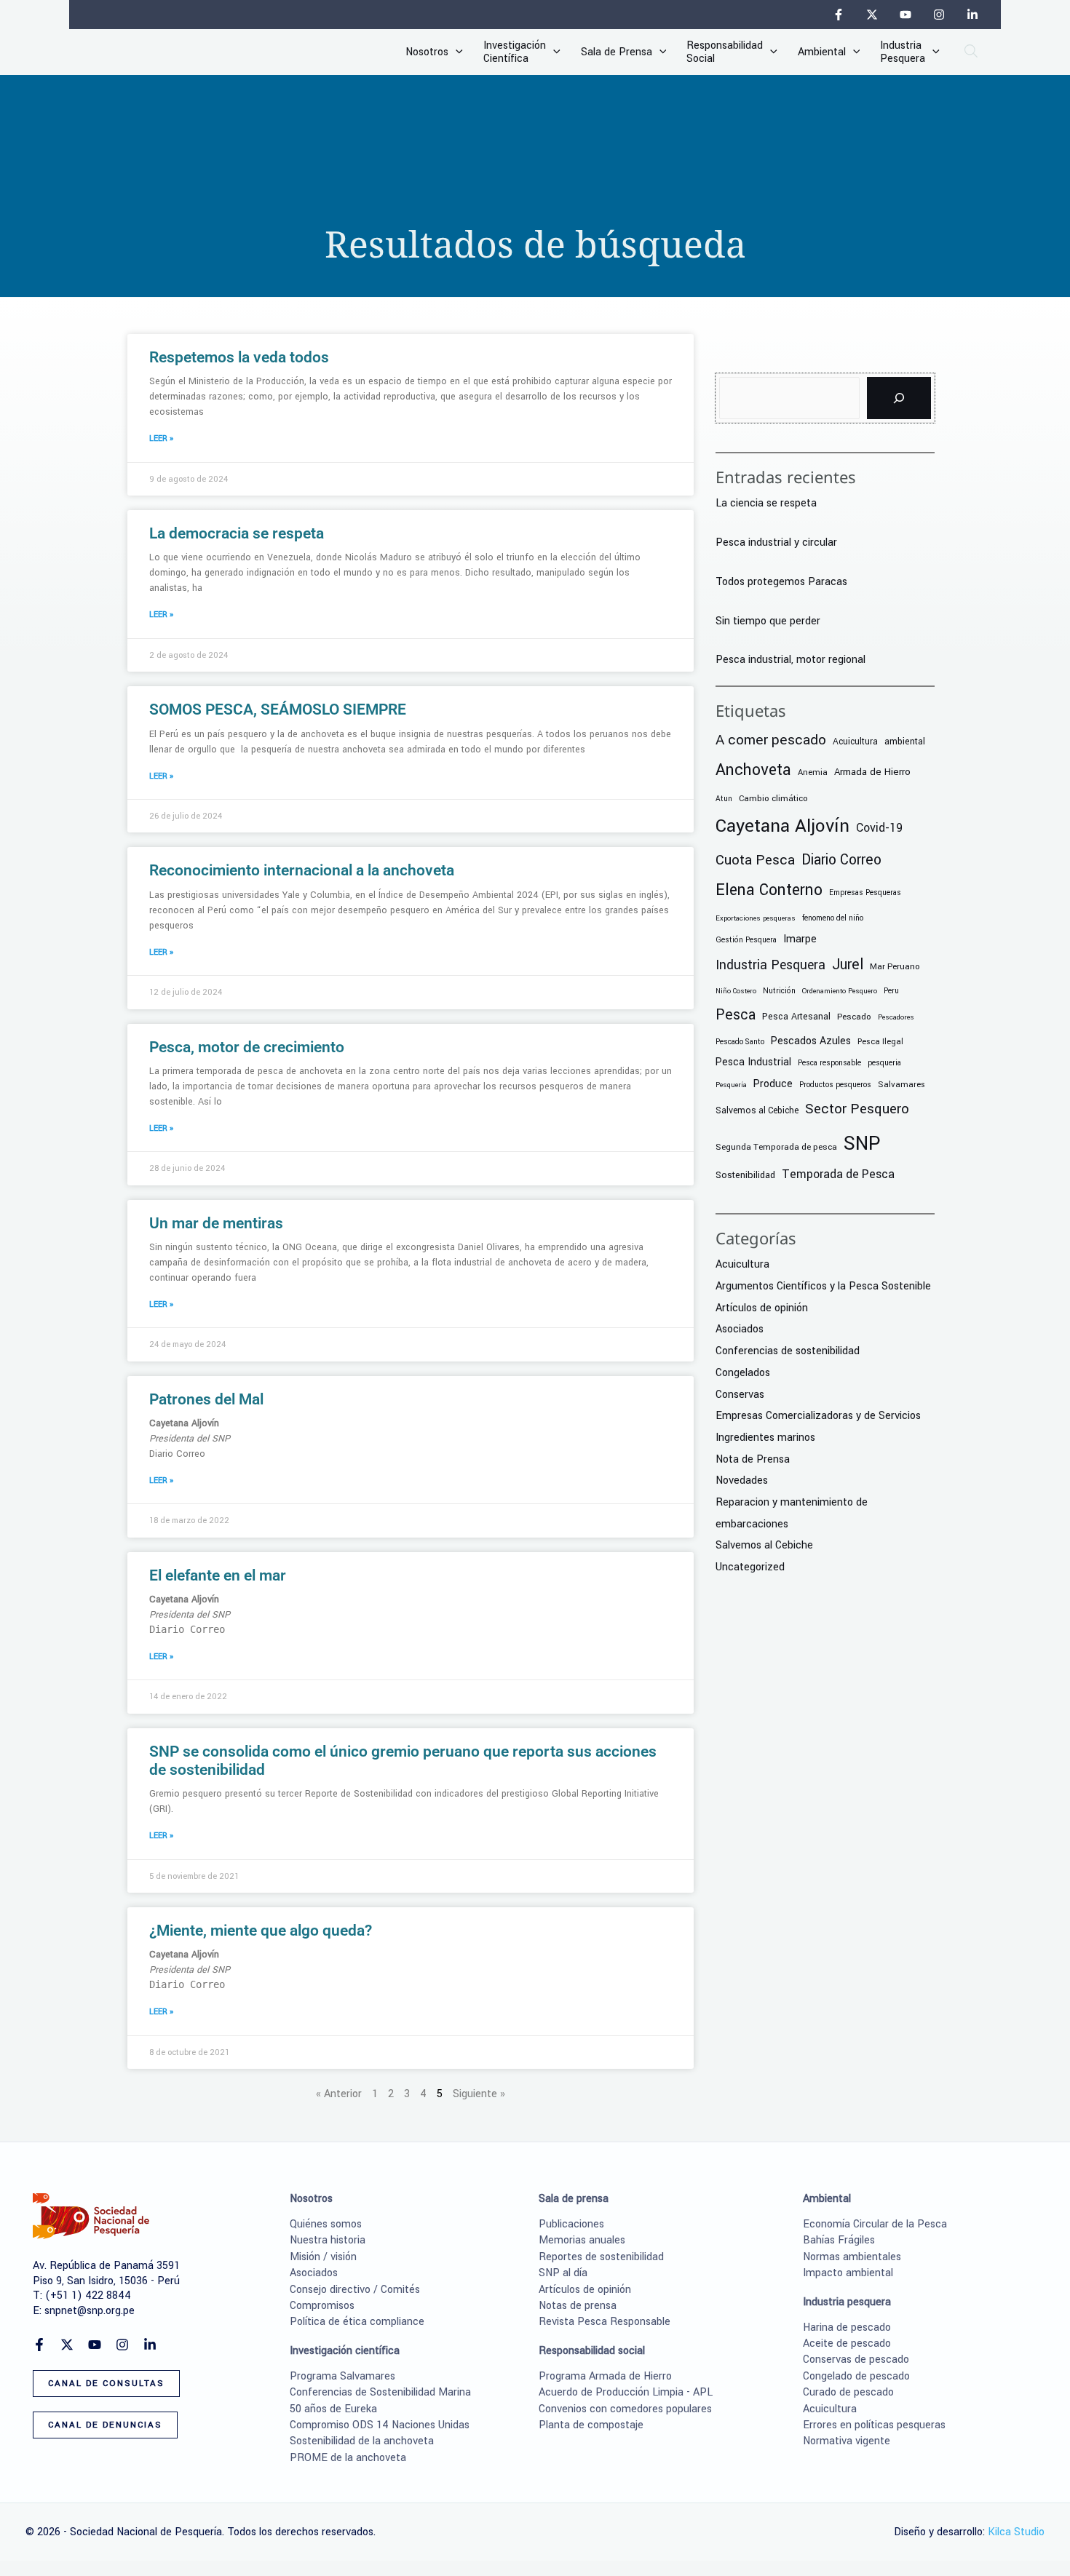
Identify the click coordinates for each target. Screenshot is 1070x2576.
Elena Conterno (769, 890)
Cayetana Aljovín (782, 826)
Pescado (854, 1017)
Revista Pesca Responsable (605, 2322)
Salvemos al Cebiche (757, 1110)
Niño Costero (736, 991)
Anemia (813, 772)
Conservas (740, 1395)
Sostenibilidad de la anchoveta (362, 2441)
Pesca (736, 1015)
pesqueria (884, 1063)
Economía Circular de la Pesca (875, 2224)
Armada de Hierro (872, 772)
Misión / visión (323, 2257)
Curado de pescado (848, 2392)
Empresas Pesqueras (865, 893)
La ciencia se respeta (766, 503)
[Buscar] (899, 398)
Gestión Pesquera (746, 940)
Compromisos (322, 2306)
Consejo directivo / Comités (355, 2290)
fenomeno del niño (833, 918)
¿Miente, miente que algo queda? (261, 1931)
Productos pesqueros (835, 1085)
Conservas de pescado (856, 2360)
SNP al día (563, 2273)
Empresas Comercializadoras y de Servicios (818, 1416)
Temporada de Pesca (838, 1174)
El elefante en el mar (218, 1575)
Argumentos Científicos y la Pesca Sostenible (823, 1286)
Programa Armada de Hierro (605, 2376)
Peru (891, 991)
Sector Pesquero (857, 1109)
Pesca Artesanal (796, 1017)
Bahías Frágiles (839, 2240)
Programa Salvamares (342, 2376)
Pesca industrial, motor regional (790, 660)
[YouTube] (905, 15)
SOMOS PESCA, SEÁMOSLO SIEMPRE (278, 709)
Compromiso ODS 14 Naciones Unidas (380, 2425)
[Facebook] (839, 15)
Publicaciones (571, 2224)
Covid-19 (879, 828)
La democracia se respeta (237, 533)
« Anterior (339, 2094)
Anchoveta (753, 770)
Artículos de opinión (762, 1308)
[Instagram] (939, 15)
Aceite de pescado (847, 2344)
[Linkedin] (972, 15)
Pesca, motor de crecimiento (247, 1047)
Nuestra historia (328, 2240)
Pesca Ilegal (880, 1042)
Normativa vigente (847, 2441)
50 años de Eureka (333, 2409)
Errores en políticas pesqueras (874, 2425)
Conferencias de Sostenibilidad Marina (380, 2392)
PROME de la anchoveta (348, 2458)
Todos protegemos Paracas (781, 582)
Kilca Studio (1016, 2532)
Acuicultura (855, 742)
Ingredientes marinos (765, 1438)
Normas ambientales (852, 2257)
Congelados (743, 1373)
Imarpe (800, 939)
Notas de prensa (578, 2306)
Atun (724, 799)
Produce (773, 1084)
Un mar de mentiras (216, 1223)
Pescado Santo (740, 1042)
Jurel (848, 965)
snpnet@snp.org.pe (90, 2311)
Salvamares (901, 1084)
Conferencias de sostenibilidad (788, 1351)
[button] (456, 52)
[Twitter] (872, 15)
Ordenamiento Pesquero (840, 991)
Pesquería (731, 1085)
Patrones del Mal (206, 1399)
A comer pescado (771, 740)
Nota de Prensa (753, 1459)
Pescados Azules (811, 1041)
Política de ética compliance (357, 2322)
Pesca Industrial (753, 1062)
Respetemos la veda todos (239, 357)
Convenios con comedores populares (625, 2409)
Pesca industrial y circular (776, 542)
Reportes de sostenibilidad (601, 2257)
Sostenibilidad (745, 1175)
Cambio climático (773, 799)
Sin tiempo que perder (768, 621)
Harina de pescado (847, 2327)
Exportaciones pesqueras (756, 918)
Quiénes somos (326, 2224)
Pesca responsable (829, 1063)
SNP (862, 1143)
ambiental (905, 742)
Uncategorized (750, 1567)
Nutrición (779, 991)
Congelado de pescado (856, 2376)
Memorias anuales (582, 2240)
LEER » (161, 438)
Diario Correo (841, 860)
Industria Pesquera (770, 965)
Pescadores (896, 1017)
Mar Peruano (895, 967)
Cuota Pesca (755, 860)
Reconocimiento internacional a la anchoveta (302, 870)
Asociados (740, 1329)
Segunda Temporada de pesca (776, 1147)
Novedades (742, 1480)
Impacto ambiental (848, 2273)
